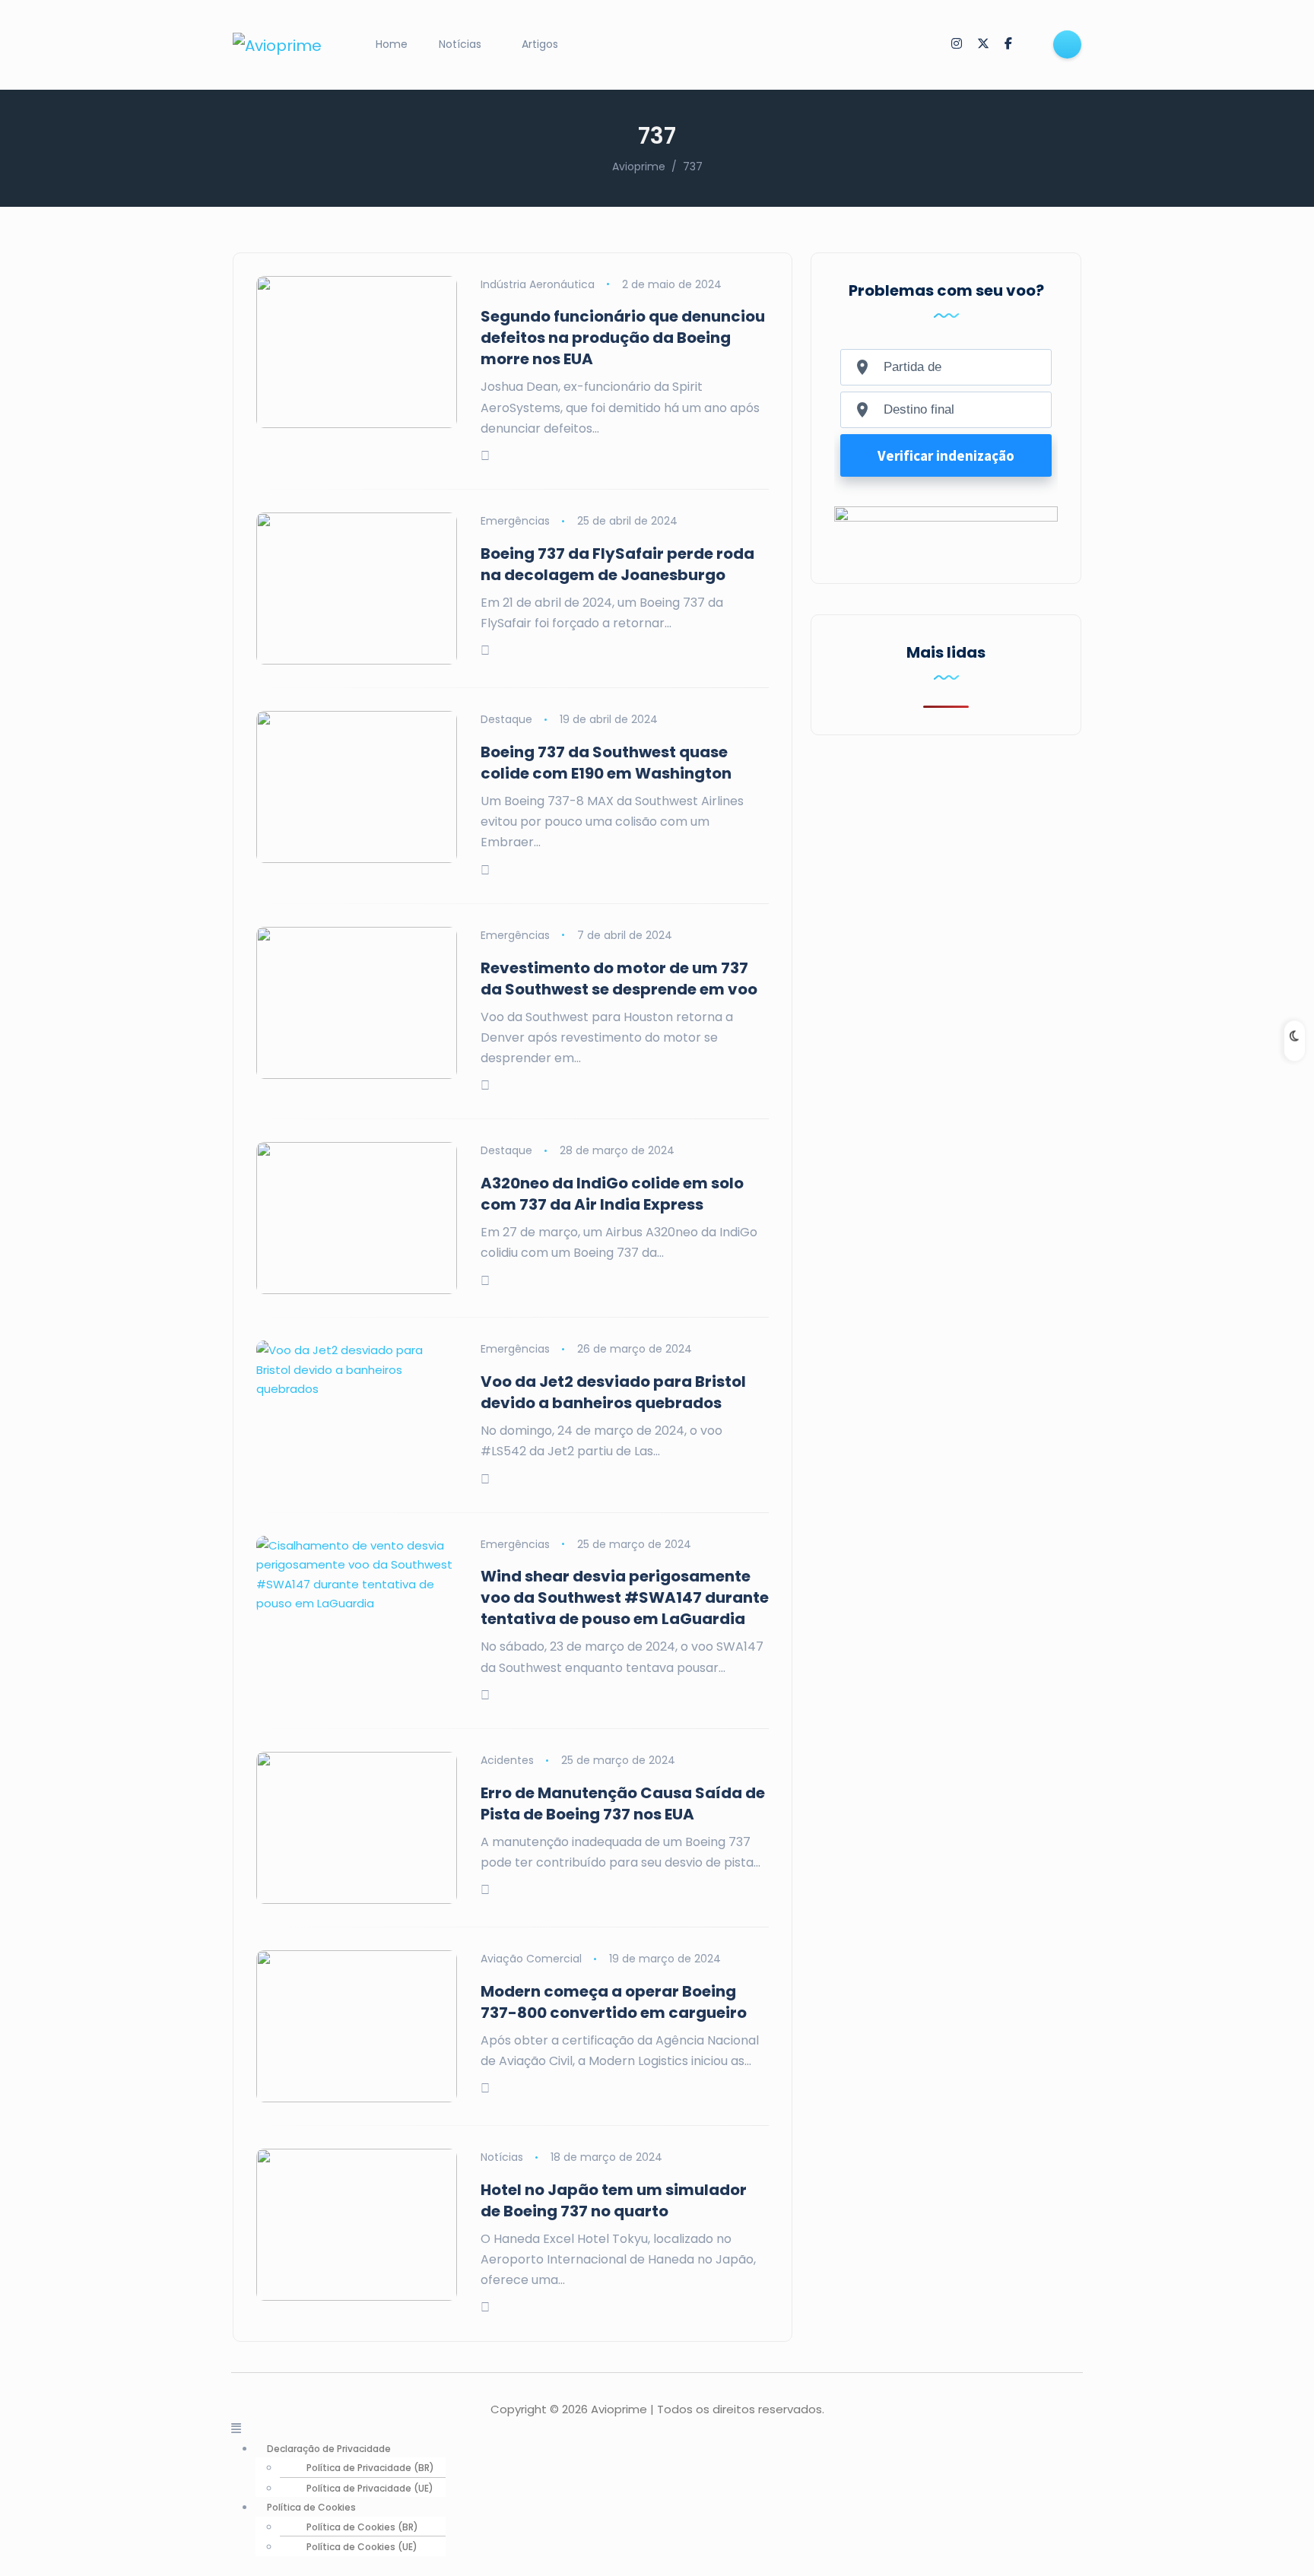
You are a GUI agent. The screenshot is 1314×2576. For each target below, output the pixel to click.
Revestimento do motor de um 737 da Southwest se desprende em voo (619, 979)
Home (392, 44)
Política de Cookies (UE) (362, 2547)
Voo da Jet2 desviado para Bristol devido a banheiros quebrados (613, 1392)
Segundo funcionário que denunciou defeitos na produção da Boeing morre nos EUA (623, 338)
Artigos (540, 44)
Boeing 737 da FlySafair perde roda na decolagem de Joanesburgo (617, 564)
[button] (657, 2428)
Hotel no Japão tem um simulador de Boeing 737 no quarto (614, 2200)
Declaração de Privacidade (329, 2449)
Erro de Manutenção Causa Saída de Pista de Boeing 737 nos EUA (623, 1804)
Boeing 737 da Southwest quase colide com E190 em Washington (606, 763)
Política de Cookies (311, 2507)
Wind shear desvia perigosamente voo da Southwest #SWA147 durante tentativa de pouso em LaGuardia (625, 1597)
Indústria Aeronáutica (538, 284)
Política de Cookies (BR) (362, 2527)
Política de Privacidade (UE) (370, 2488)
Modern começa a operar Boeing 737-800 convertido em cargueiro (614, 2002)
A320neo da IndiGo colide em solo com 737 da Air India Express (612, 1194)
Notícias (460, 44)
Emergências (515, 521)
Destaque (506, 719)
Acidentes (507, 1760)
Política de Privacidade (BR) (370, 2468)
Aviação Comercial (531, 1959)
